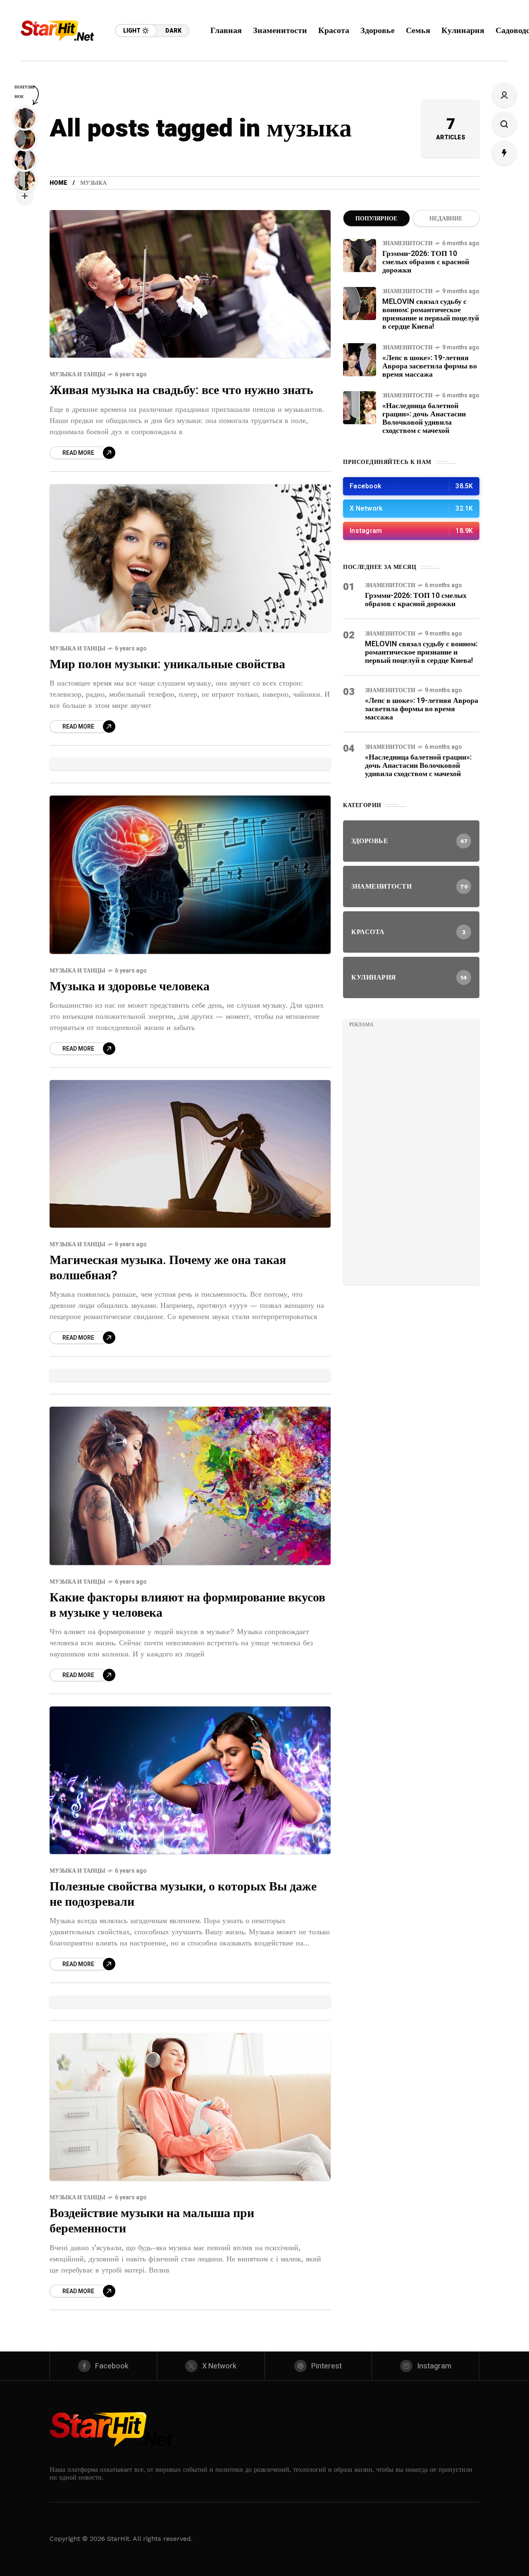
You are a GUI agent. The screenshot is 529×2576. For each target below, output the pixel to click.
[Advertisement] (411, 1154)
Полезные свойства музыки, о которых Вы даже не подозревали (183, 1894)
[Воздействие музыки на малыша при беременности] (190, 2107)
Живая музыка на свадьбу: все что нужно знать (181, 390)
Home (58, 183)
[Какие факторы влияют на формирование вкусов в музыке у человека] (190, 1486)
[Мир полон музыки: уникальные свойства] (190, 558)
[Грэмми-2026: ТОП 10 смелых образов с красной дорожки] (360, 256)
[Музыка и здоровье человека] (190, 875)
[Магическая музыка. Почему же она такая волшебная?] (190, 1154)
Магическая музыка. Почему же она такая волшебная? (168, 1268)
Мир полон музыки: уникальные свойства (167, 664)
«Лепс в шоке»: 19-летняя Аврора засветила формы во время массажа (430, 366)
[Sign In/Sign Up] (504, 95)
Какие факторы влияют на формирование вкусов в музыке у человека (187, 1605)
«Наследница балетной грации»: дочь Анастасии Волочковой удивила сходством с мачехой (424, 418)
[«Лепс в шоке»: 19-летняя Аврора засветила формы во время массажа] (360, 360)
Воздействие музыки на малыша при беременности (152, 2221)
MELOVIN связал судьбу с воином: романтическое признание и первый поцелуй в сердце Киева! (431, 314)
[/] (411, 486)
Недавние (446, 219)
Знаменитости (407, 243)
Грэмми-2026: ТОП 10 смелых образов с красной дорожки (426, 262)
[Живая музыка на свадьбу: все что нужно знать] (190, 284)
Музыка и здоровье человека (130, 987)
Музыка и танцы (77, 374)
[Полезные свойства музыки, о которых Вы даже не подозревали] (190, 1780)
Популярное (376, 219)
